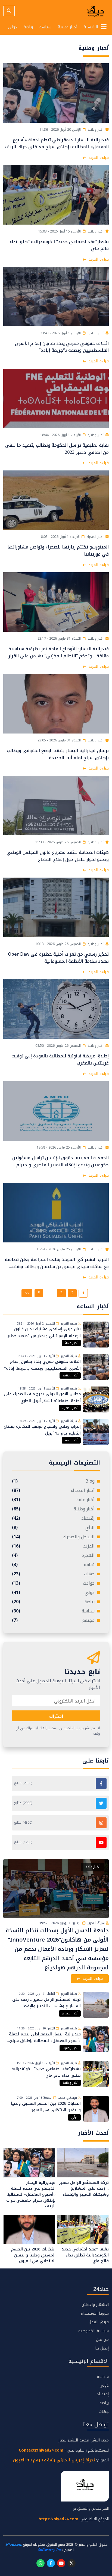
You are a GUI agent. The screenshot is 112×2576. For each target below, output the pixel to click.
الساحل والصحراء (53, 1537)
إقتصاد (53, 1518)
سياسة (45, 27)
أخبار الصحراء (70, 1408)
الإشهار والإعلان (95, 2305)
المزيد (53, 1546)
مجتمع (53, 1620)
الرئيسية (91, 27)
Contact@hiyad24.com (41, 2450)
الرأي (53, 1528)
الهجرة (53, 1555)
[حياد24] (96, 11)
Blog (53, 1481)
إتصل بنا (102, 2348)
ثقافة (53, 1565)
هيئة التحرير (69, 1324)
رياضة (28, 27)
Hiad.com (14, 2545)
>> (27, 1293)
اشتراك (56, 1716)
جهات (53, 1574)
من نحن (102, 2340)
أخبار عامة (71, 1343)
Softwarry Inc (49, 2550)
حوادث (53, 1583)
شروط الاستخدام (95, 2313)
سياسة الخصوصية (94, 2331)
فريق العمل (99, 2322)
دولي (13, 27)
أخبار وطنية (68, 27)
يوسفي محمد (68, 2098)
